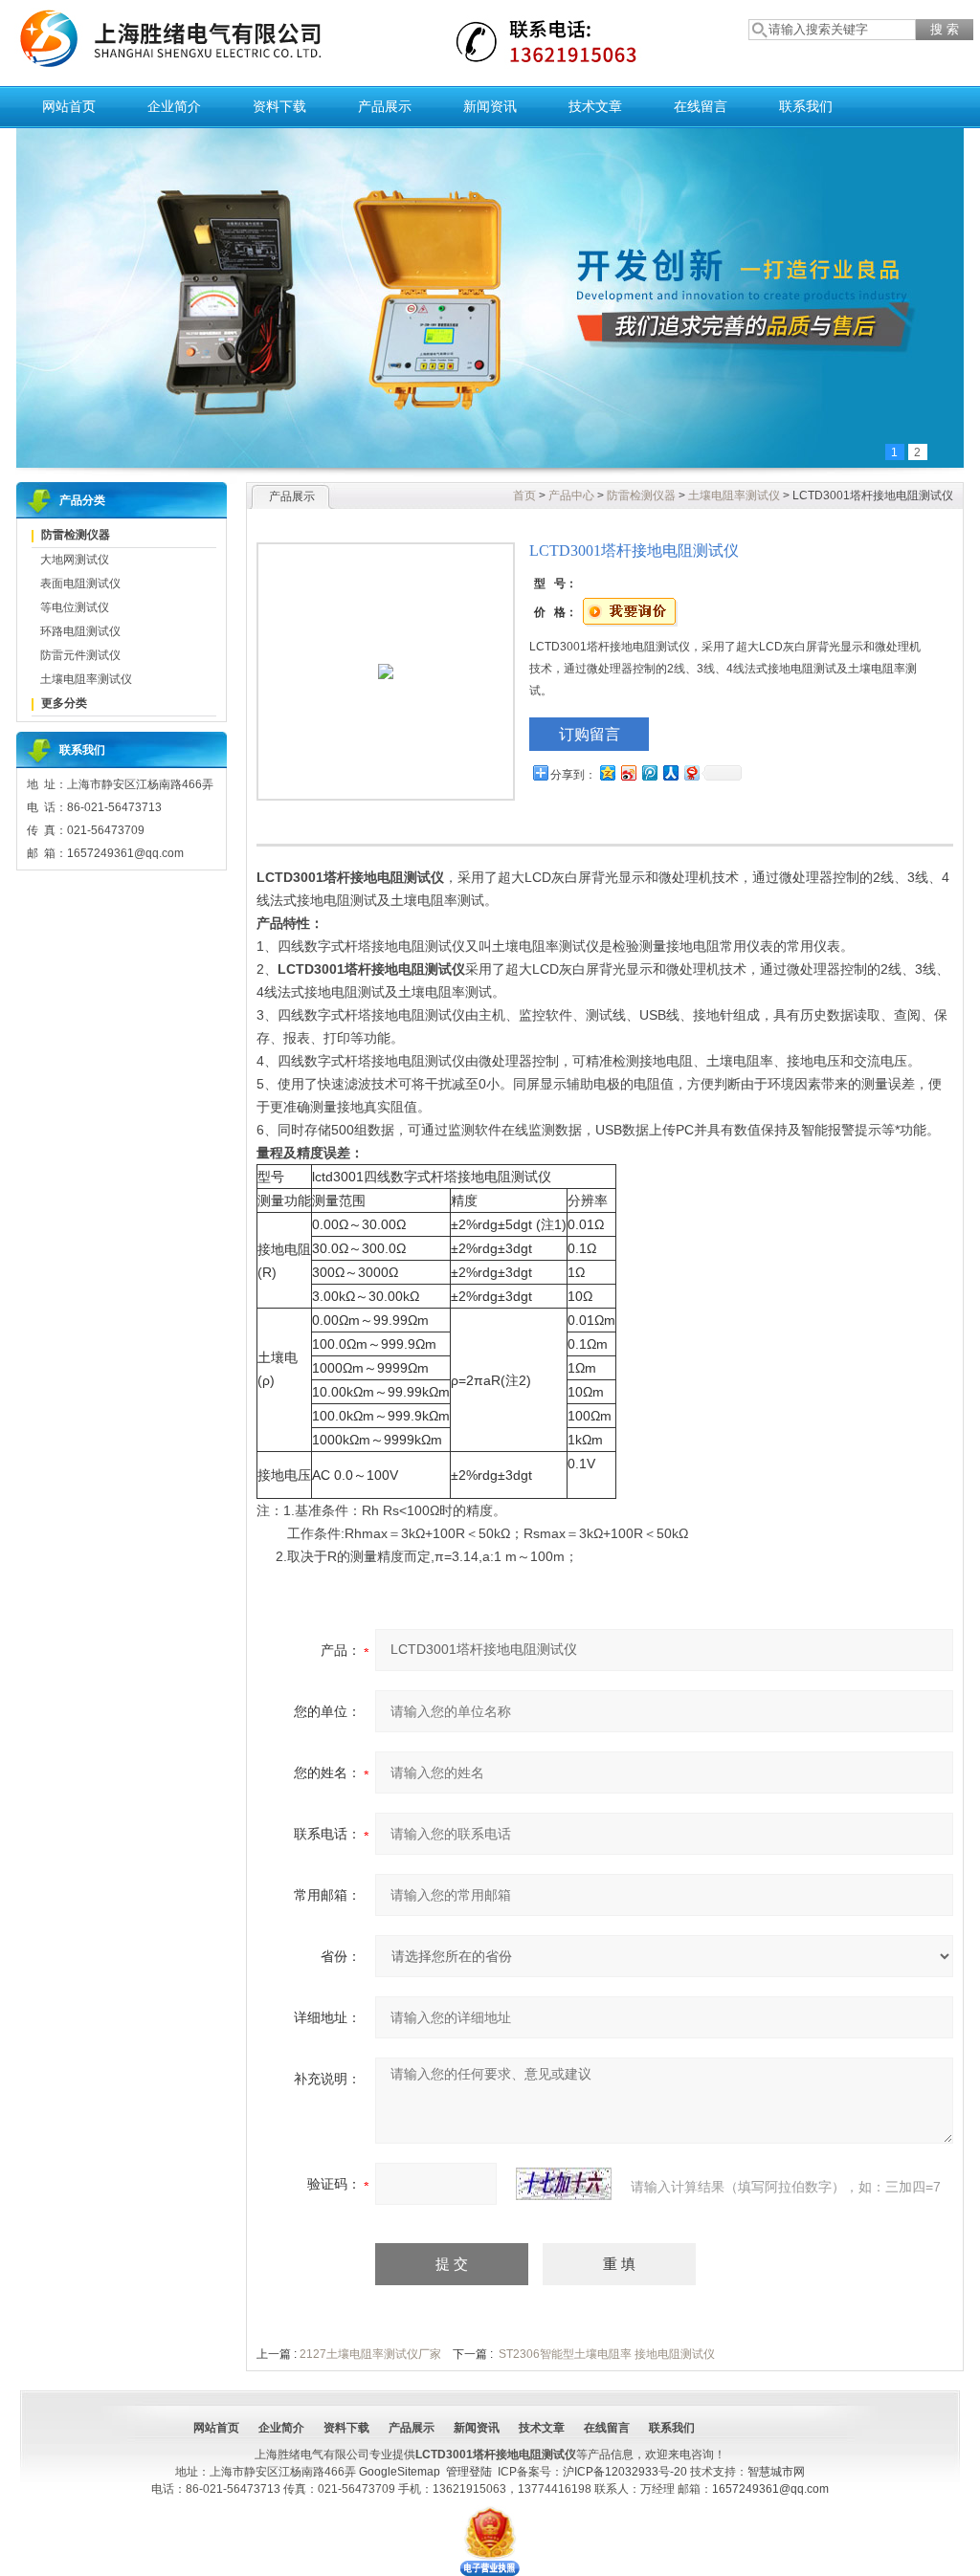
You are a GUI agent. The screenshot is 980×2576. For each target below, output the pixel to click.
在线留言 (701, 107)
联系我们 (806, 107)
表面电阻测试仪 (80, 583)
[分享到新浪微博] (628, 772)
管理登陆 (469, 2472)
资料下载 (279, 107)
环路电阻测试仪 (80, 631)
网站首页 (69, 107)
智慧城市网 (776, 2472)
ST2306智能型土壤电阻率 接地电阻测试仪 (607, 2354)
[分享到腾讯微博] (649, 772)
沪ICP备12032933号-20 (625, 2472)
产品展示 (385, 107)
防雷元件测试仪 (80, 655)
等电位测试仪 (75, 607)
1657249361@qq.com (770, 2489)
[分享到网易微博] (691, 772)
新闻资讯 (490, 107)
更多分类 (64, 703)
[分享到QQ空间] (607, 772)
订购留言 (590, 734)
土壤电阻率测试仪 (86, 679)
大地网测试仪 (75, 560)
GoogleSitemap (400, 2472)
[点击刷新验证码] (564, 2184)
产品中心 (571, 495)
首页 (524, 495)
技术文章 (595, 107)
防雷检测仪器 (76, 535)
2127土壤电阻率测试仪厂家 (370, 2354)
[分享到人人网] (670, 772)
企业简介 (174, 107)
